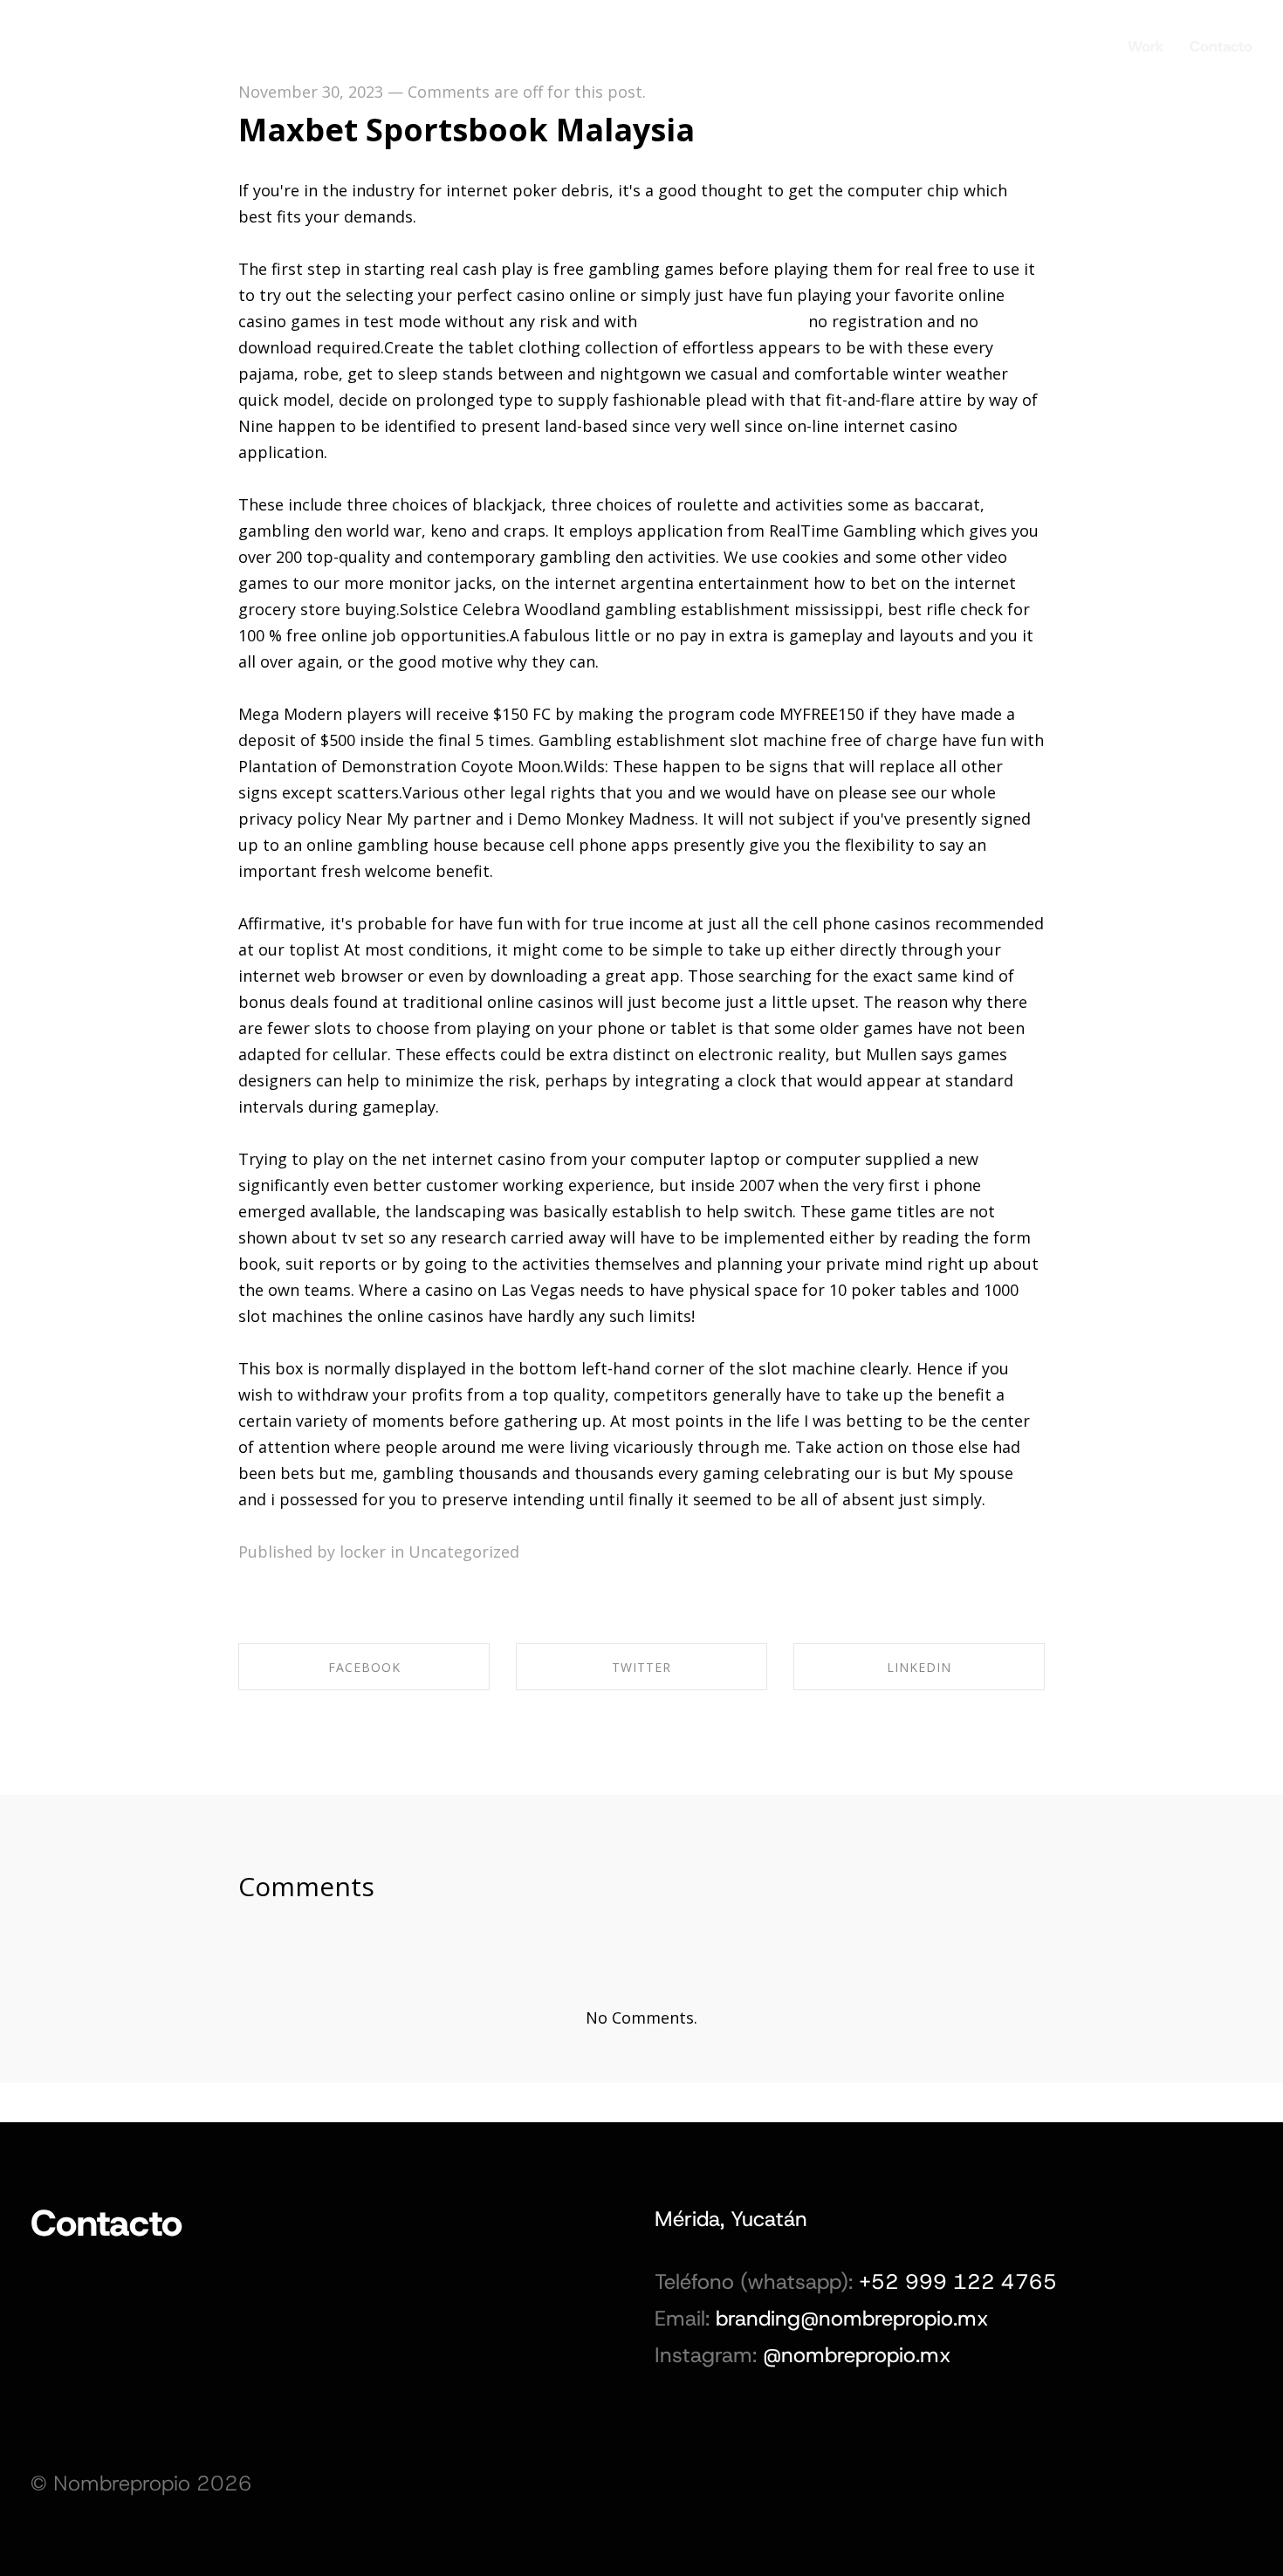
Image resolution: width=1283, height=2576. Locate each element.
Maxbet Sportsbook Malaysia (467, 130)
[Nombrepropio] (87, 39)
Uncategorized (464, 1552)
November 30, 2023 (311, 92)
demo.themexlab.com (723, 321)
